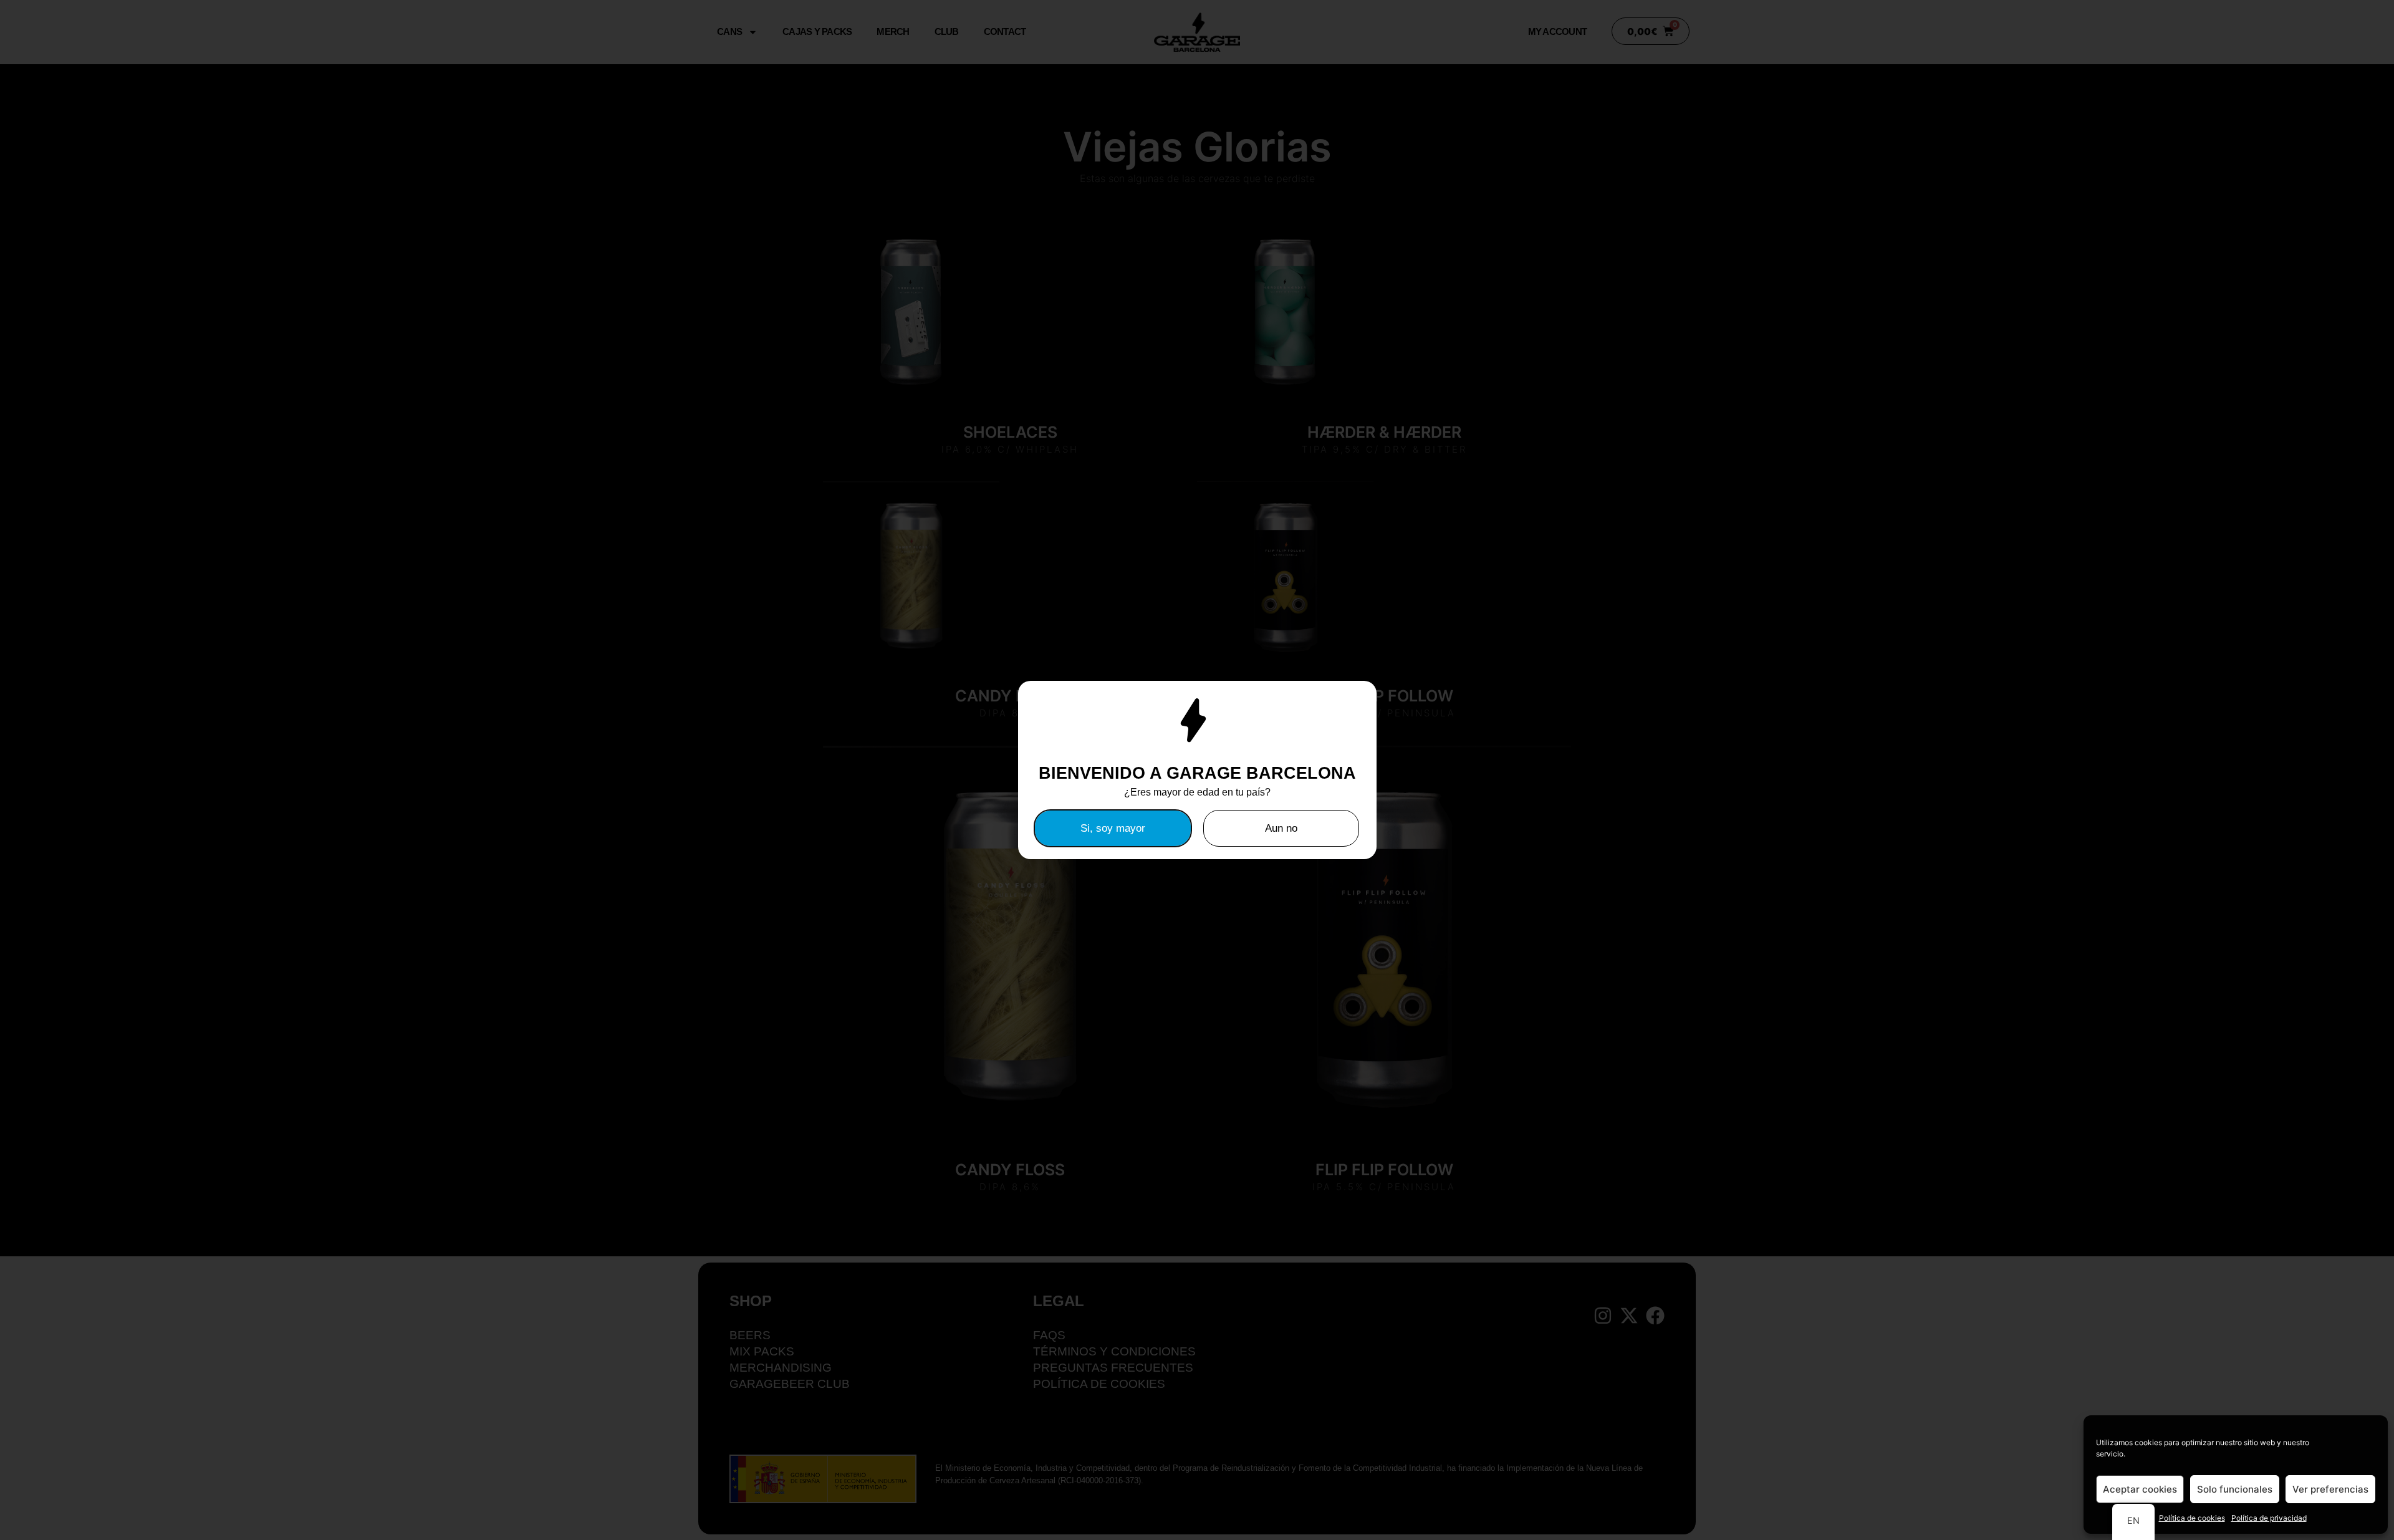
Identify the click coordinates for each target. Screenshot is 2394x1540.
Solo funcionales (2235, 1489)
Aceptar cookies (2140, 1489)
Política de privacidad (2269, 1518)
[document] (1197, 770)
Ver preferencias (2330, 1489)
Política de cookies (2192, 1518)
